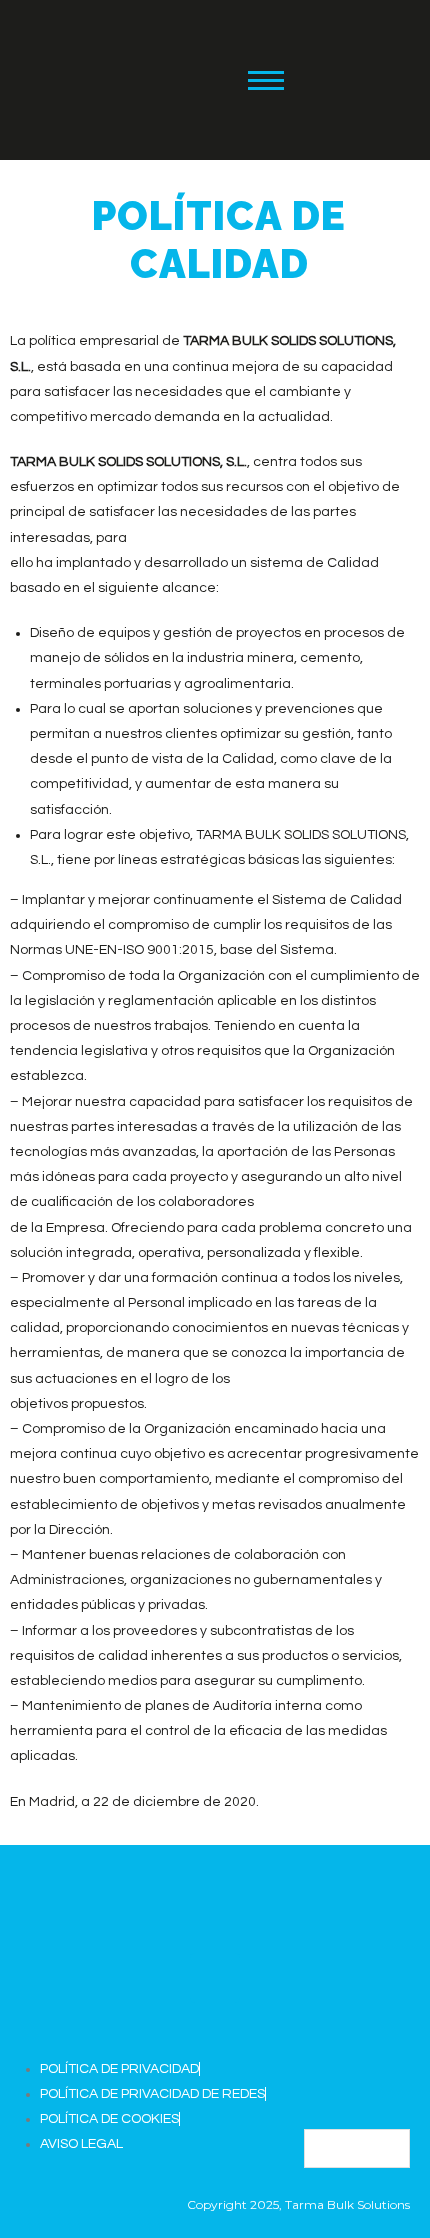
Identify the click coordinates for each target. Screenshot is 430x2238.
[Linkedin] (338, 76)
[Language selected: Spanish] (357, 2148)
